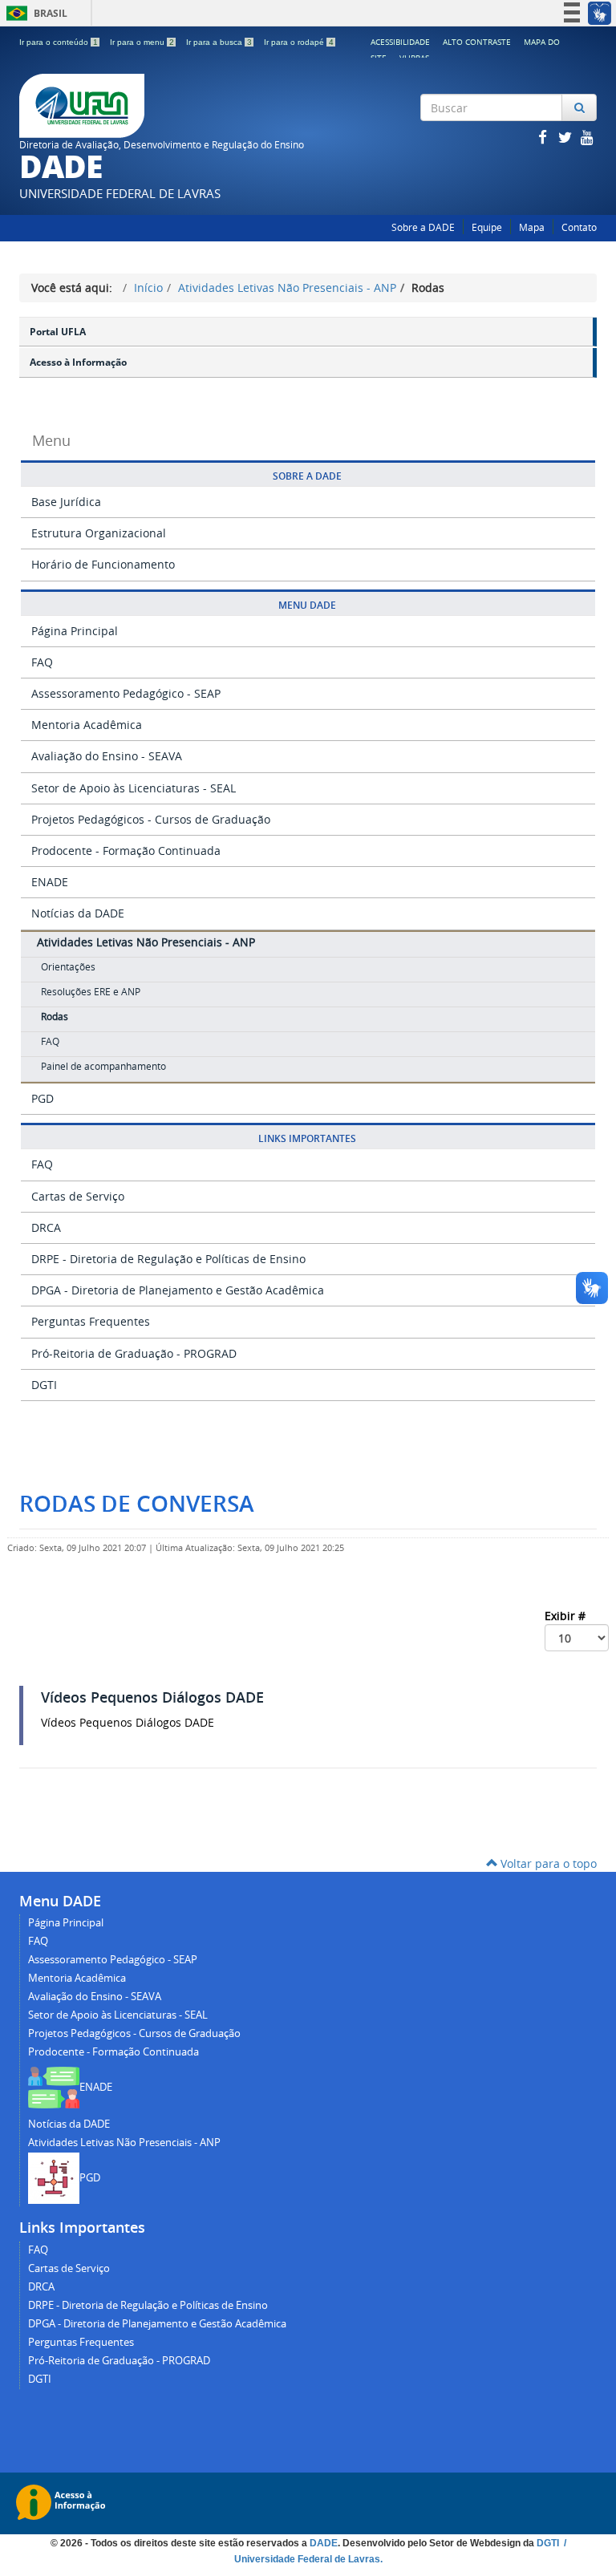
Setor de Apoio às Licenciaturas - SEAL (134, 788)
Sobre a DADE (423, 227)
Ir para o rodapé (299, 42)
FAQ (42, 662)
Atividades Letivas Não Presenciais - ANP (287, 288)
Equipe (487, 227)
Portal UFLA (58, 332)
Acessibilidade (400, 42)
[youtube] (587, 137)
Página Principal (75, 631)
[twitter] (566, 137)
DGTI (44, 1385)
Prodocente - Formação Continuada (126, 851)
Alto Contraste (477, 42)
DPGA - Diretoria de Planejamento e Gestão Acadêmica (178, 1290)
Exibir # (567, 1616)
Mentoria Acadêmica (87, 725)
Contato (579, 227)
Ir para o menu (142, 42)
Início (148, 288)
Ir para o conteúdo (59, 42)
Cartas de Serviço (78, 1196)
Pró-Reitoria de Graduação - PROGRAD (134, 1353)
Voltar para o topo (547, 1863)
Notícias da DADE (78, 913)
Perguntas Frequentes (91, 1321)
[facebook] (544, 137)
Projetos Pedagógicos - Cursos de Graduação (151, 819)
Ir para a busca (219, 42)
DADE (324, 2543)
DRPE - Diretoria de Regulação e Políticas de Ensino (168, 1259)
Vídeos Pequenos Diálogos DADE (152, 1697)
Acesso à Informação (78, 362)
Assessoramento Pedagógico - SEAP (126, 693)
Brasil (34, 13)
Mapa (532, 227)
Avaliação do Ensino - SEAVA (107, 756)
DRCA (46, 1227)
